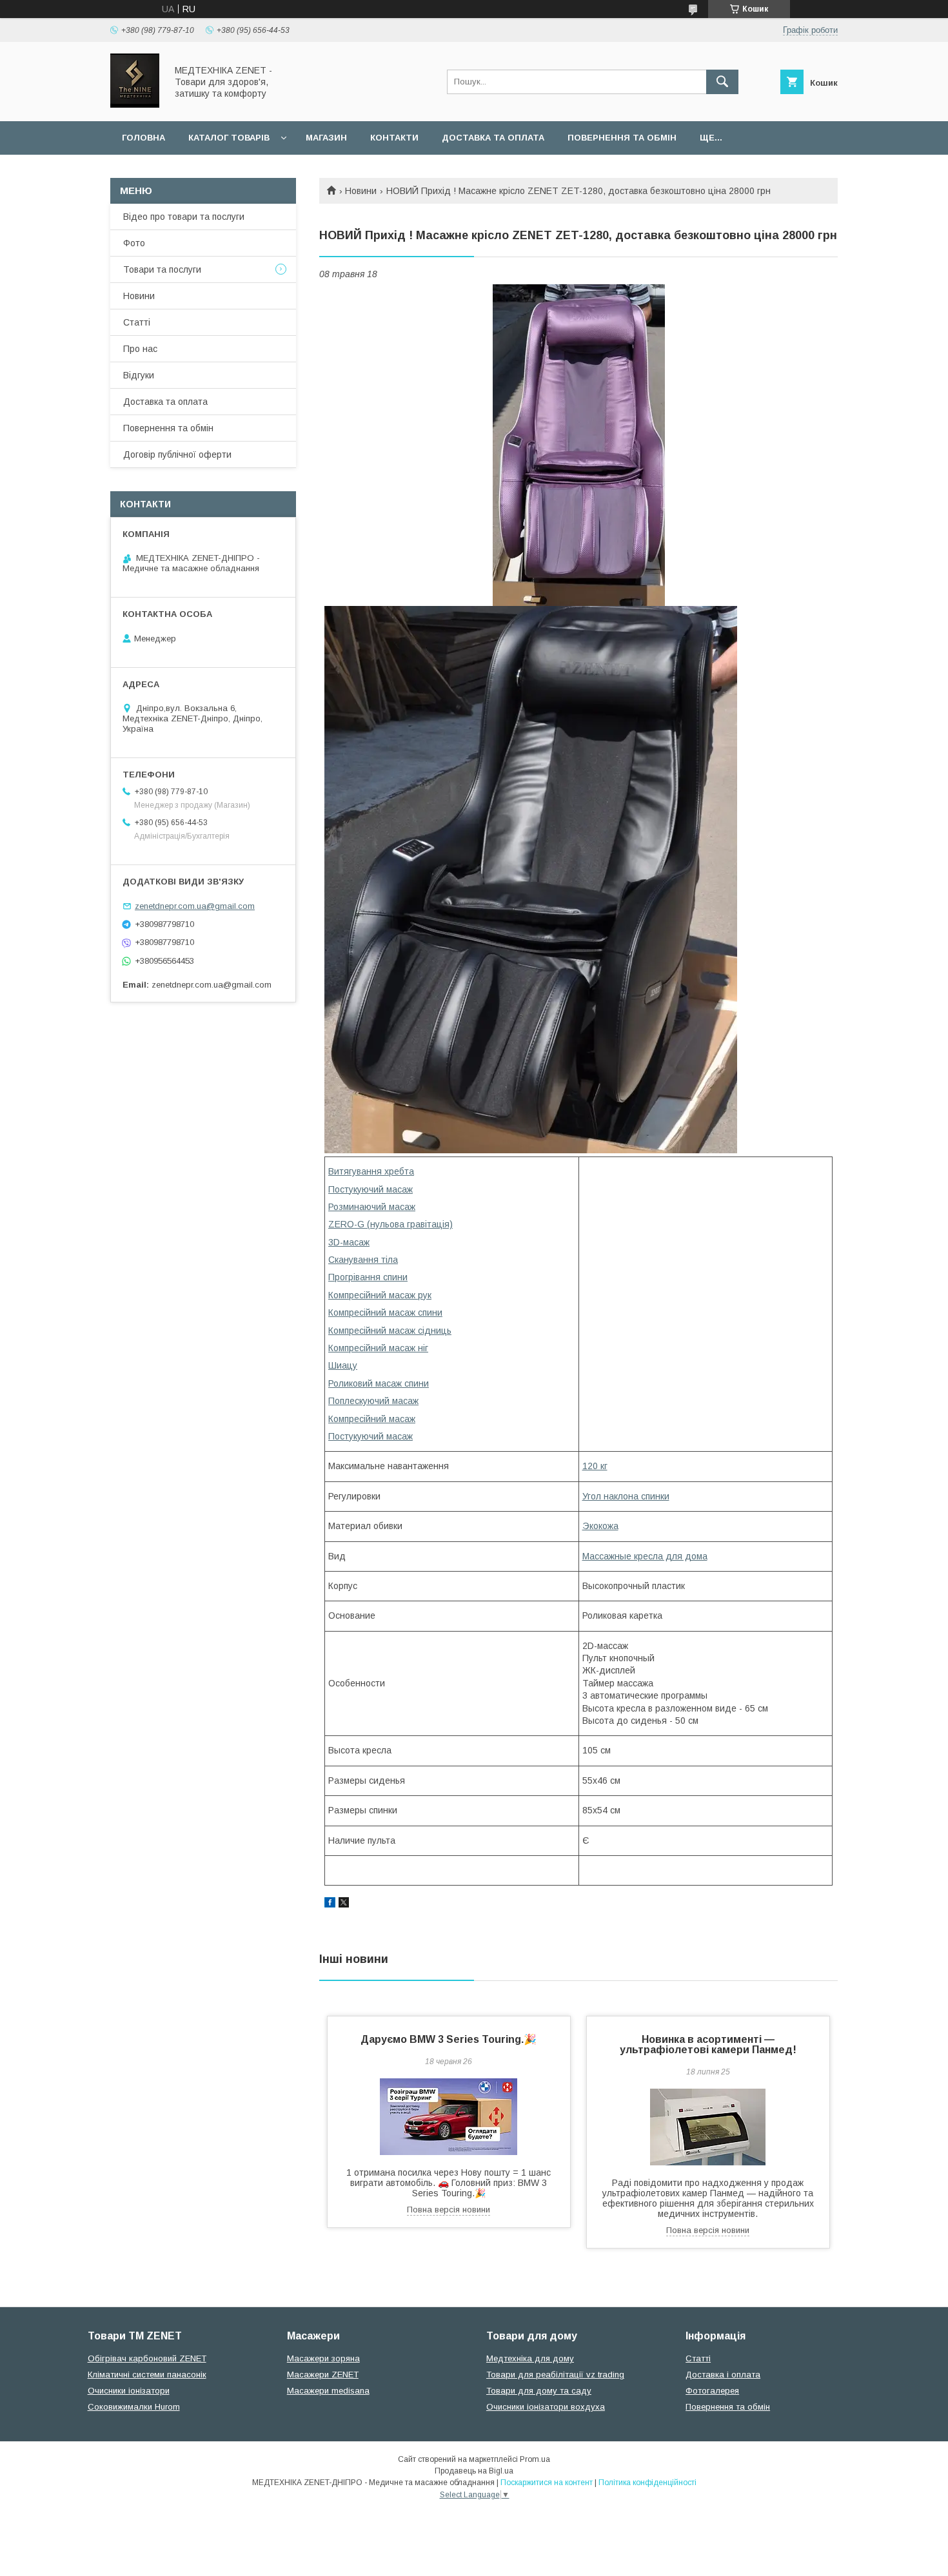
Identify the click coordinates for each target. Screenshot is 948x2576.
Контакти (394, 138)
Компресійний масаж (372, 1419)
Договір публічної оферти (177, 454)
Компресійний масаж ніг (378, 1348)
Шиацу (343, 1365)
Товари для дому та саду (539, 2391)
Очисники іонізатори (129, 2391)
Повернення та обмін (622, 138)
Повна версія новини (449, 2210)
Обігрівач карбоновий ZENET (147, 2358)
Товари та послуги (162, 269)
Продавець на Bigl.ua (474, 2471)
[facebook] (330, 1904)
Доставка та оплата (493, 138)
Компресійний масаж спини (385, 1312)
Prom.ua (535, 2459)
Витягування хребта (371, 1171)
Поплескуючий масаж (373, 1401)
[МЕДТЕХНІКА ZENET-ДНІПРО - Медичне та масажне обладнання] (135, 104)
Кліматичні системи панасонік (147, 2375)
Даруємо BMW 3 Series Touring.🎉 (449, 2039)
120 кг (595, 1466)
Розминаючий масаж (372, 1207)
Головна (143, 138)
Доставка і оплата (723, 2375)
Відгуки (139, 375)
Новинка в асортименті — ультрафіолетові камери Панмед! (708, 2044)
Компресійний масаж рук (380, 1295)
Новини (361, 191)
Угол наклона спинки (626, 1496)
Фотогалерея (712, 2391)
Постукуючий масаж (370, 1189)
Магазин (326, 138)
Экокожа (600, 1526)
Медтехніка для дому (530, 2358)
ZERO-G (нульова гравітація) (390, 1224)
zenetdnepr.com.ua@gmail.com (195, 906)
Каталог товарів (229, 138)
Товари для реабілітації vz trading (555, 2375)
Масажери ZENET (323, 2375)
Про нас (140, 349)
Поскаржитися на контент (547, 2483)
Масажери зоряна (323, 2358)
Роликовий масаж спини (379, 1383)
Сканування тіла (363, 1260)
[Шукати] (722, 82)
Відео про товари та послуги (184, 217)
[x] (344, 1904)
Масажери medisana (328, 2391)
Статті (137, 322)
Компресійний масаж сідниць (390, 1331)
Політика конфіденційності (647, 2483)
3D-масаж (349, 1242)
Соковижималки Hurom (134, 2407)
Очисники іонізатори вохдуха (546, 2407)
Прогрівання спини (368, 1277)
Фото (134, 243)
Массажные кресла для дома (645, 1556)
